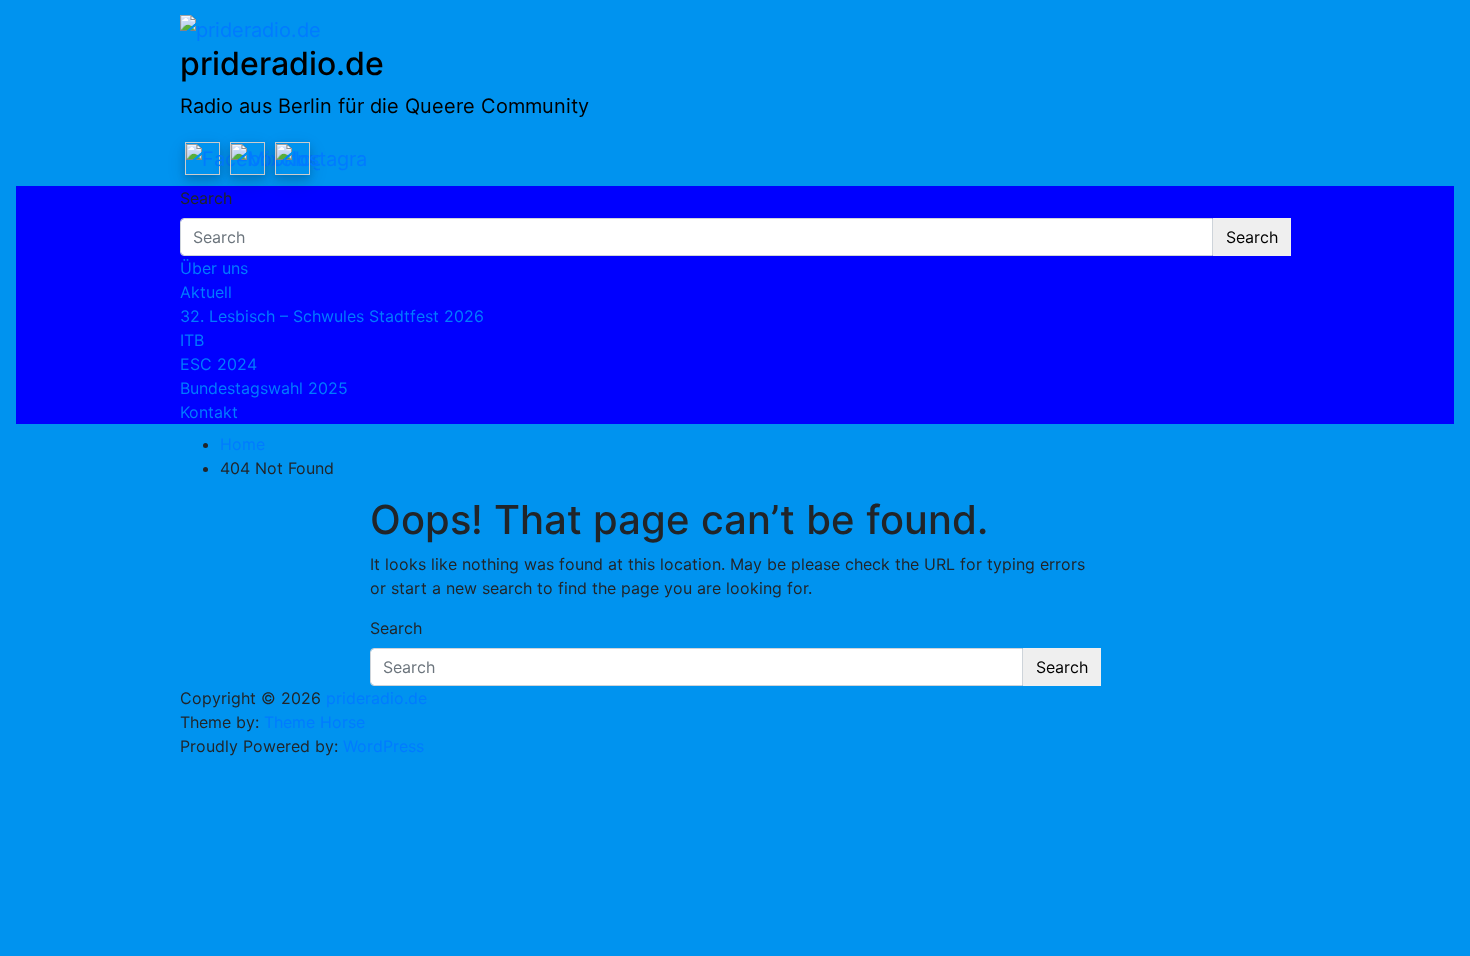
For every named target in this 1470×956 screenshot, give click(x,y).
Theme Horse (314, 722)
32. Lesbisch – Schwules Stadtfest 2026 (332, 316)
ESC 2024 (218, 364)
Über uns (214, 268)
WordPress (383, 746)
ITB (192, 340)
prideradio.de (282, 63)
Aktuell (206, 292)
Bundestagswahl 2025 (264, 388)
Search (206, 198)
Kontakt (209, 412)
